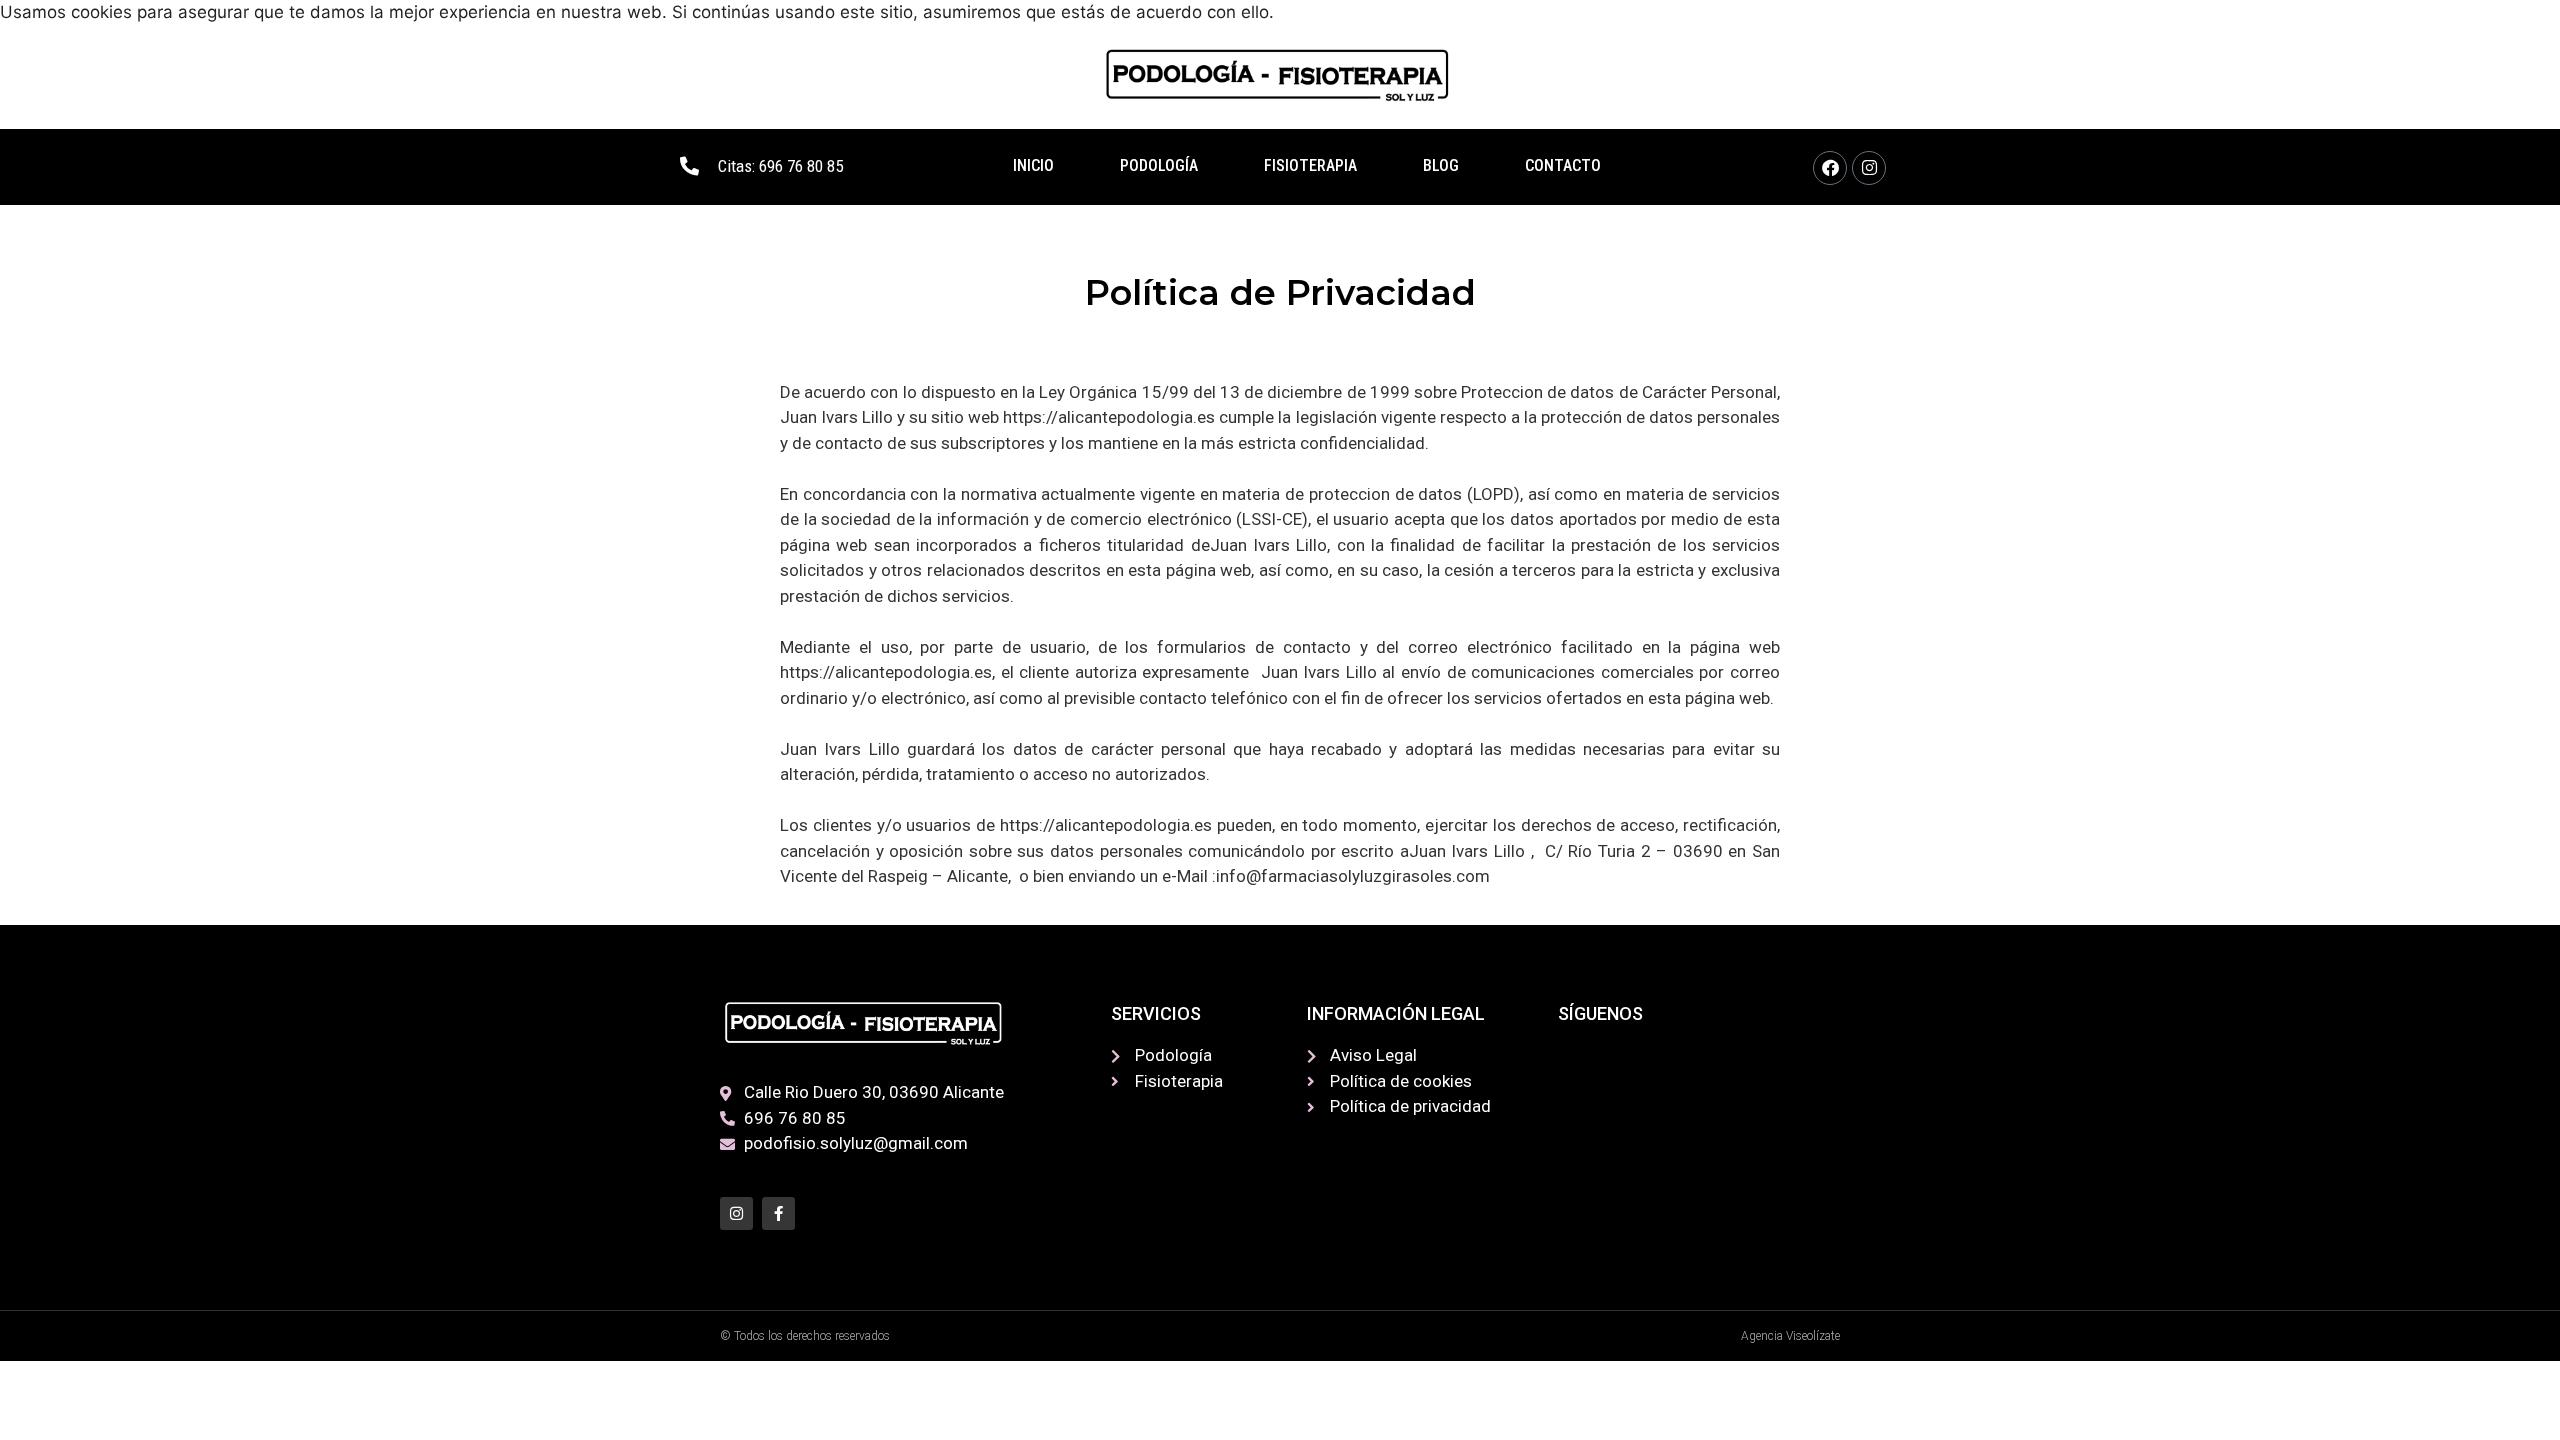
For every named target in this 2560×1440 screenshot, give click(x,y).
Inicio (1033, 165)
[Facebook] (1830, 168)
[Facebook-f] (778, 1213)
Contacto (1563, 165)
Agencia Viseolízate (1790, 1336)
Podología (1159, 165)
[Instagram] (1869, 168)
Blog (1441, 165)
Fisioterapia (1310, 165)
